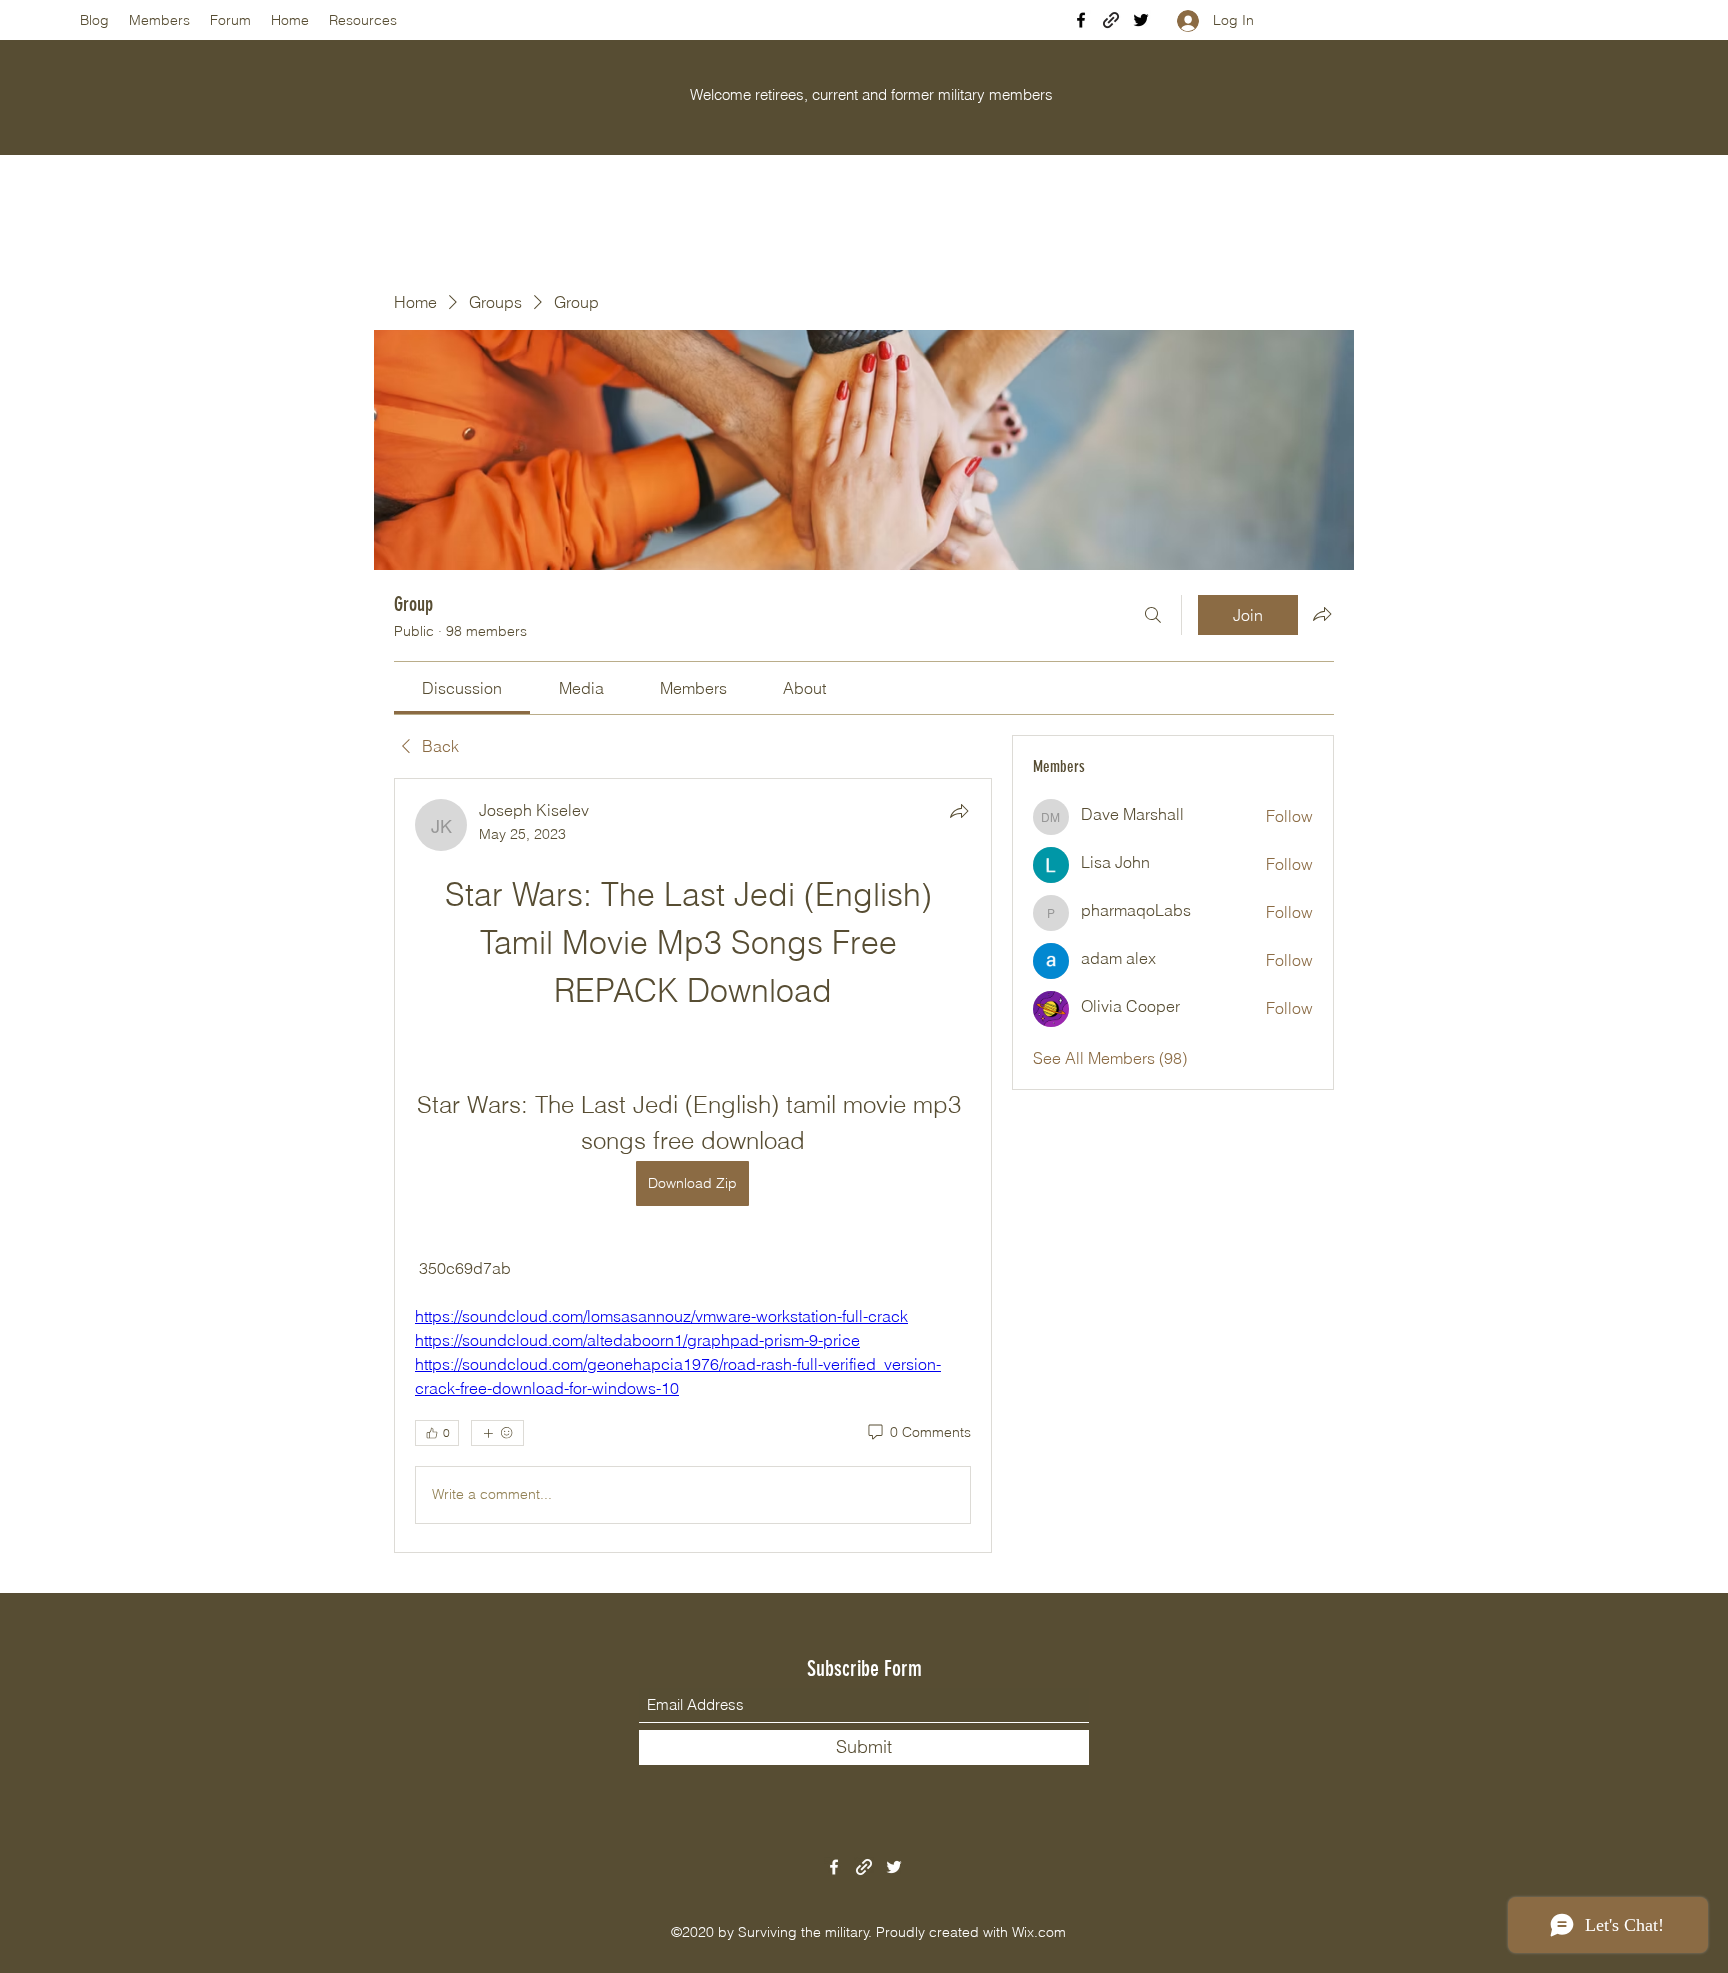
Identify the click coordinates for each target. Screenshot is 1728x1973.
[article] (693, 1165)
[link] (462, 688)
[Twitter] (1141, 20)
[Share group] (1322, 614)
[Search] (1153, 615)
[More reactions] (497, 1433)
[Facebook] (1081, 20)
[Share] (959, 811)
